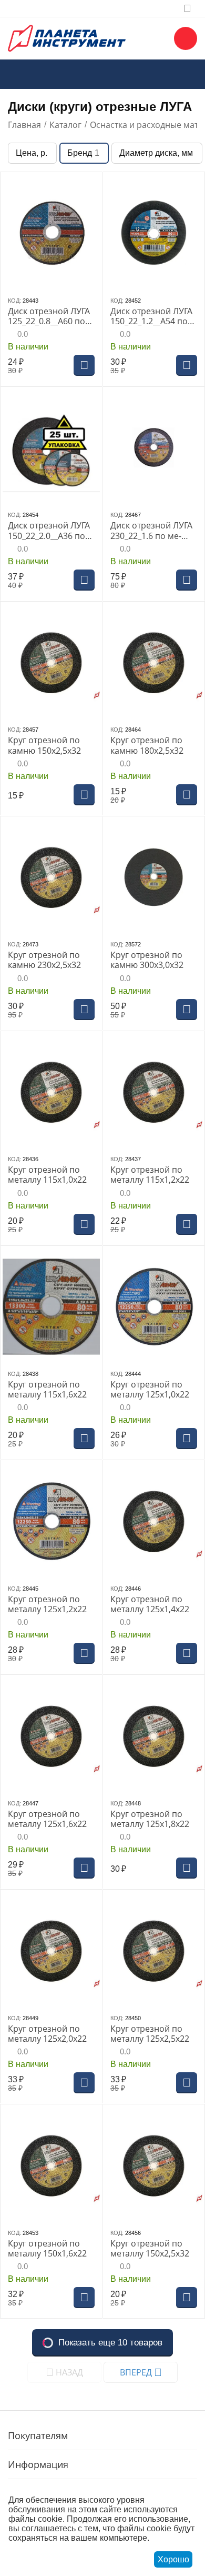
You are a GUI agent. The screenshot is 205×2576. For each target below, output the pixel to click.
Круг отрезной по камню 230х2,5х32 (44, 960)
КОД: (14, 301)
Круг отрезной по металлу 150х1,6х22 (47, 2249)
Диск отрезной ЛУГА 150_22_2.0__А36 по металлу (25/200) (49, 531)
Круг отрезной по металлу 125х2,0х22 (47, 2034)
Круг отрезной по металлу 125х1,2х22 (47, 1604)
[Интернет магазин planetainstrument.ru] (67, 37)
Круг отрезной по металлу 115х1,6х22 (47, 1390)
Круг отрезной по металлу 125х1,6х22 (47, 1819)
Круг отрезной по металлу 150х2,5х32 (150, 2249)
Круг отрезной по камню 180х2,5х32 (147, 745)
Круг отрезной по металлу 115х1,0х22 (47, 1175)
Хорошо (173, 2559)
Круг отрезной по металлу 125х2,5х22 (150, 2034)
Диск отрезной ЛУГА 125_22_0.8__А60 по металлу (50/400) (49, 316)
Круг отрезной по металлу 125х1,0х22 (150, 1390)
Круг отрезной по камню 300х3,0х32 (147, 960)
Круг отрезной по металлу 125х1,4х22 (150, 1604)
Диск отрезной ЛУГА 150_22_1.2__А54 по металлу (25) (151, 316)
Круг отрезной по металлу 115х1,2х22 (150, 1175)
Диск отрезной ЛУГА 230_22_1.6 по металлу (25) (151, 531)
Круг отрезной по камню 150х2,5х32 (44, 745)
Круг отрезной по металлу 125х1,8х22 (150, 1819)
